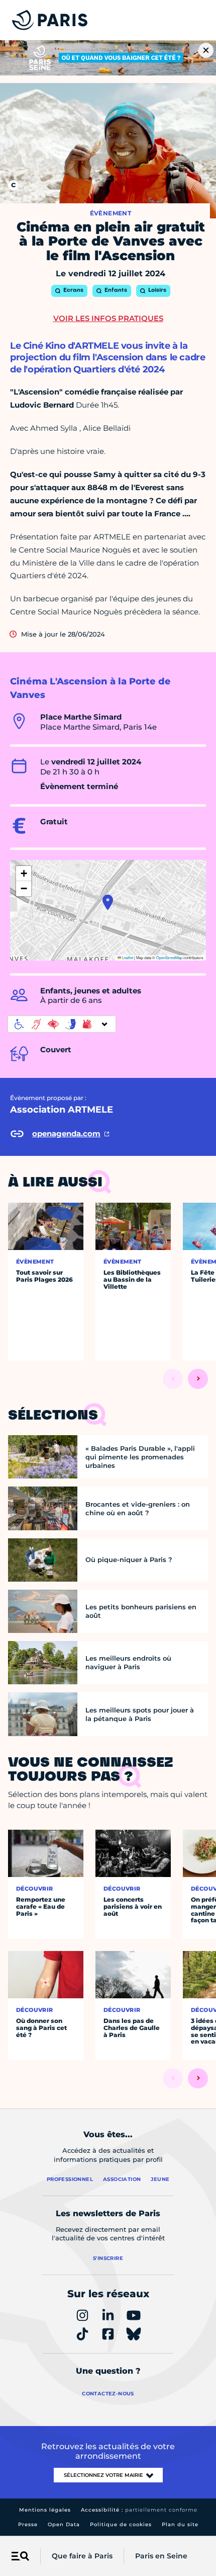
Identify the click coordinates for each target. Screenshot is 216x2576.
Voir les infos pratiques (108, 318)
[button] (108, 902)
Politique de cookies (121, 2524)
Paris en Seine (161, 2556)
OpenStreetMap (169, 957)
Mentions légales (45, 2510)
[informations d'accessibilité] (62, 1024)
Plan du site (180, 2524)
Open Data (64, 2524)
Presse (28, 2524)
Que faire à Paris (82, 2556)
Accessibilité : (139, 2510)
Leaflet (127, 957)
